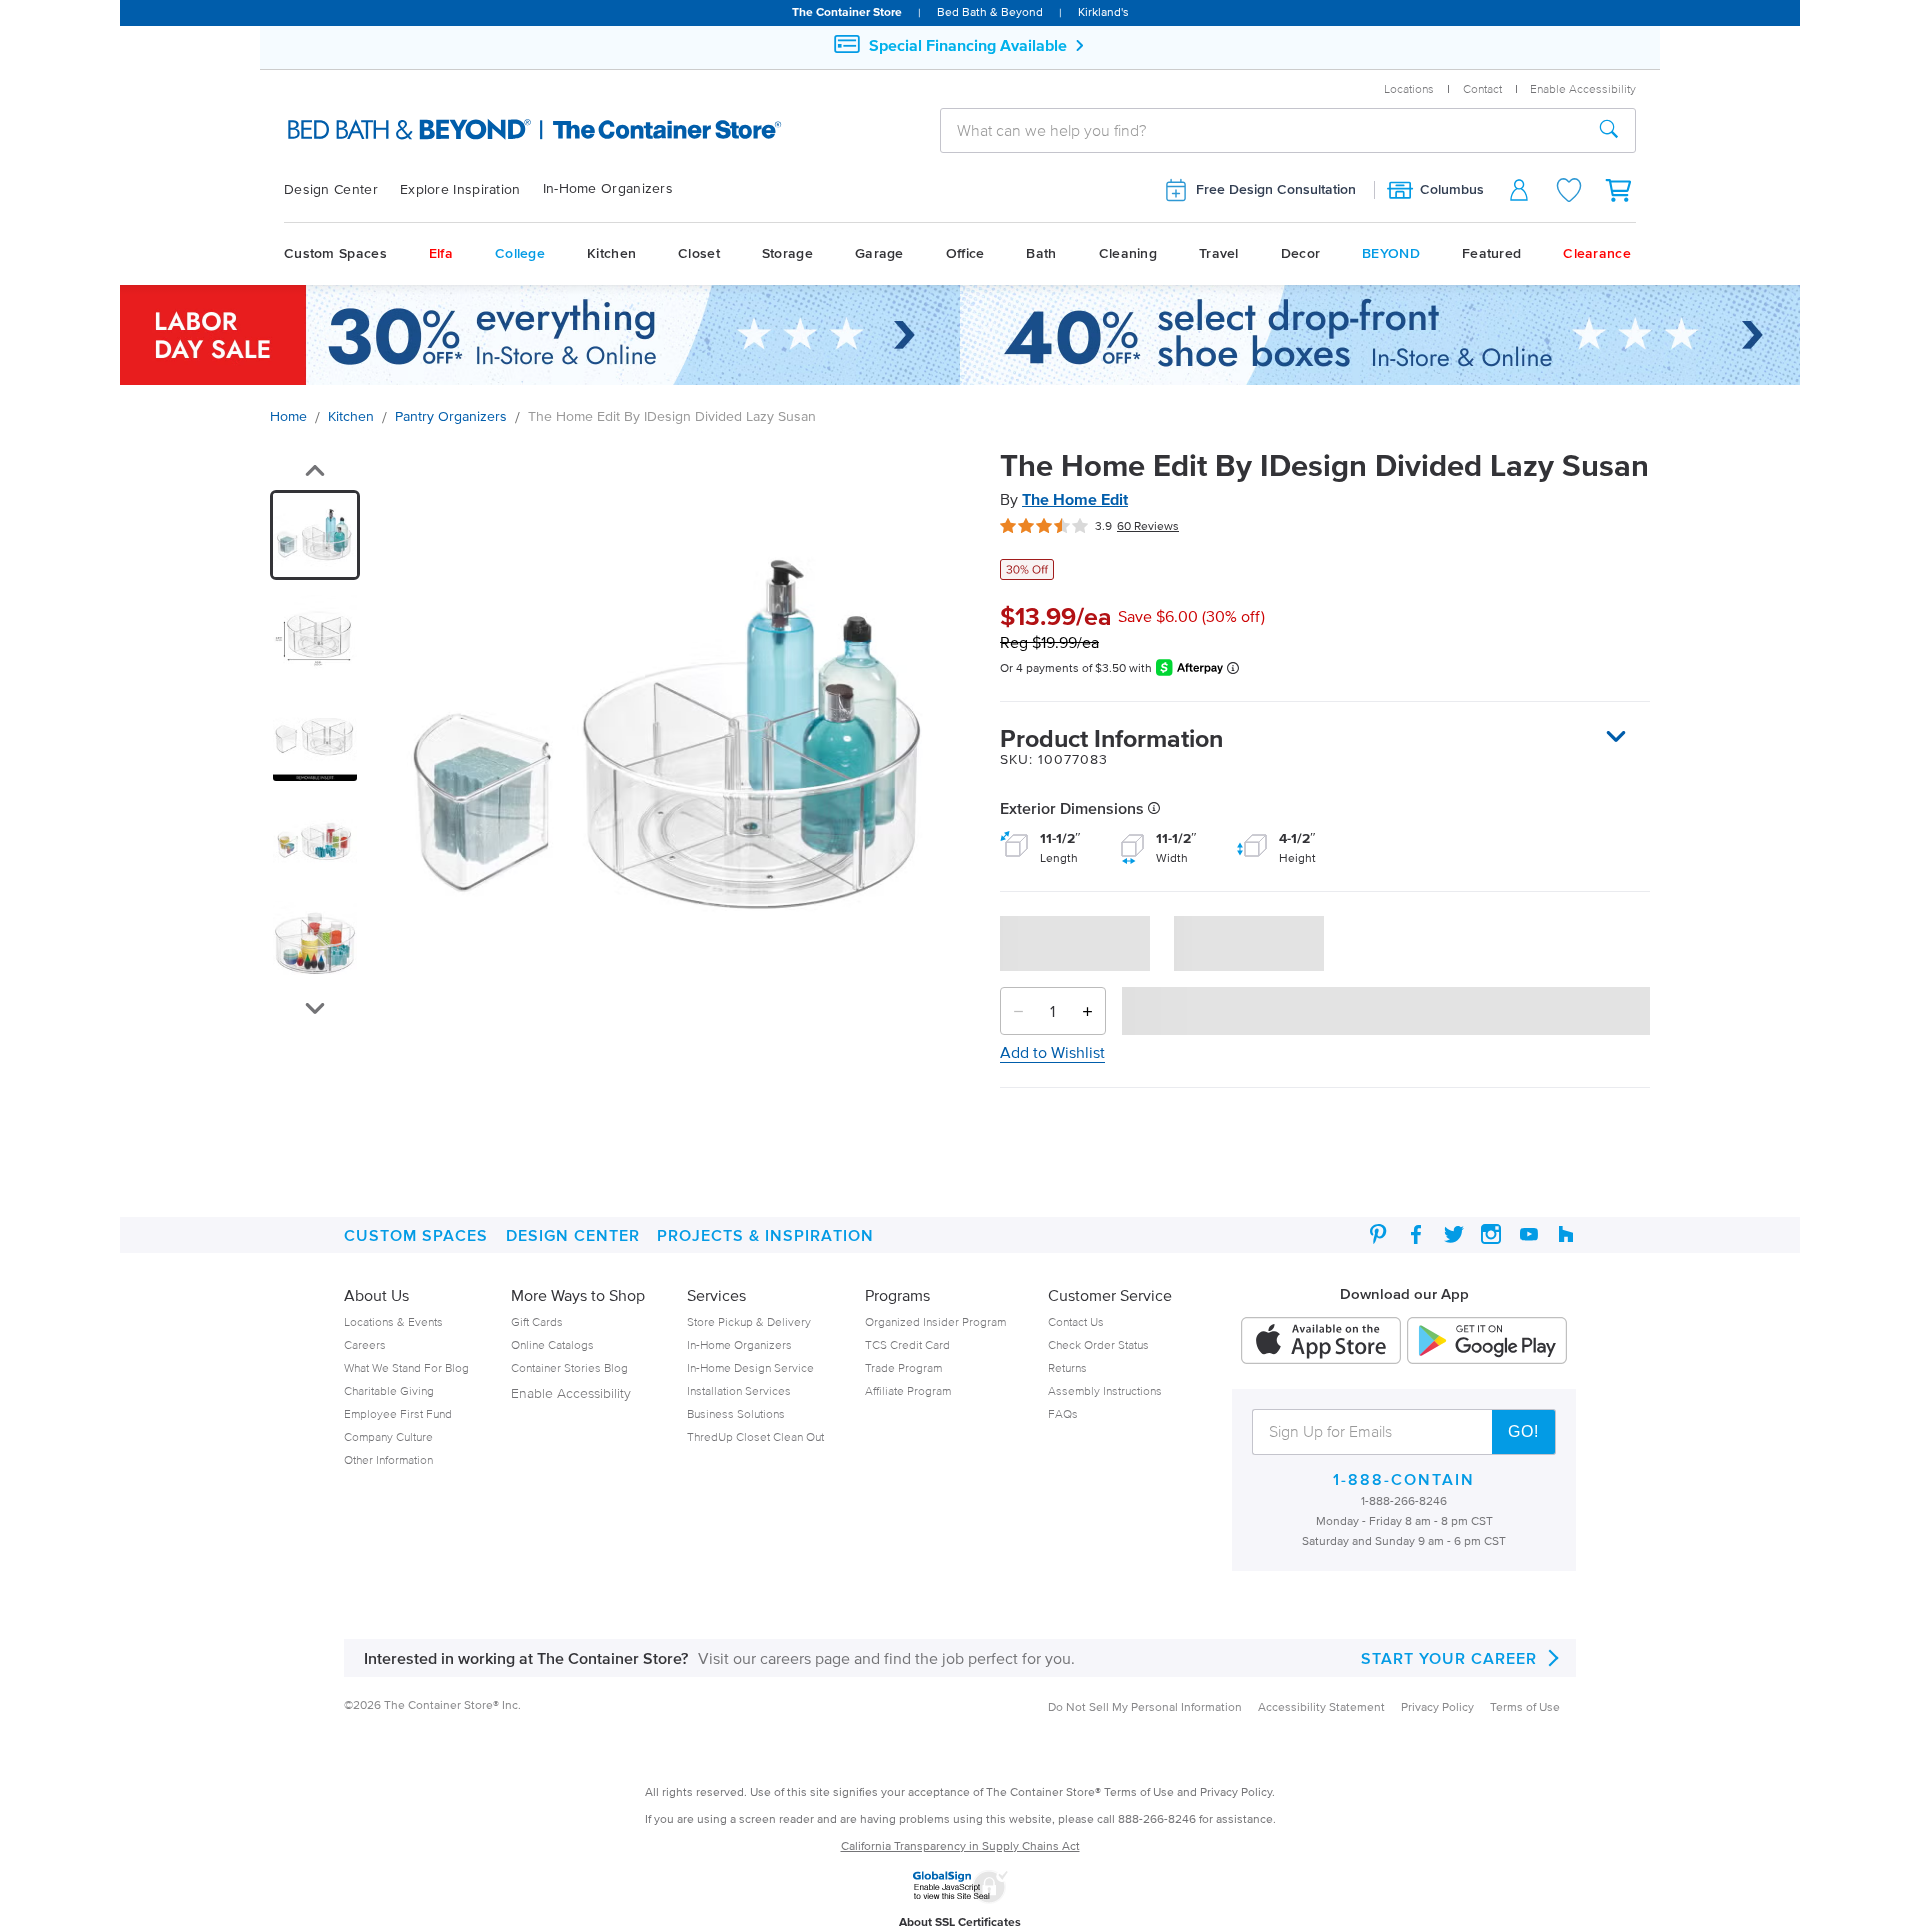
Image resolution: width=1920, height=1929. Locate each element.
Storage (787, 253)
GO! (1523, 1431)
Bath (1041, 253)
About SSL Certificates (960, 1921)
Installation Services (739, 1390)
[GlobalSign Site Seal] (960, 1899)
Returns (1067, 1367)
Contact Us (1076, 1321)
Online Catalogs (552, 1344)
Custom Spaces (335, 253)
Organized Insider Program (935, 1321)
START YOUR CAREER (1449, 1658)
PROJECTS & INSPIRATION (765, 1235)
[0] (1620, 190)
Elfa (441, 253)
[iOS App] (1321, 1342)
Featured (1491, 253)
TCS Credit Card (907, 1344)
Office (965, 253)
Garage (879, 253)
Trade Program (903, 1367)
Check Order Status (1098, 1344)
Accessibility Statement (1321, 1706)
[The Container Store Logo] (487, 130)
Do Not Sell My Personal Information (1145, 1706)
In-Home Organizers (608, 188)
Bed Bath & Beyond (990, 11)
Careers (365, 1344)
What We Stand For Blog (406, 1367)
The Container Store (847, 11)
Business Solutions (736, 1413)
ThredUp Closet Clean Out (755, 1436)
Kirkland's (1103, 11)
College (520, 253)
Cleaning (1128, 253)
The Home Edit (1075, 499)
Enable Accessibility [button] (1583, 88)
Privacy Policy (1437, 1706)
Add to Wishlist (1052, 1052)
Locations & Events (393, 1321)
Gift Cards (537, 1321)
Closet (699, 253)
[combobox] (1262, 130)
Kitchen (611, 253)
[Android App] (1487, 1342)
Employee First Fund (398, 1413)
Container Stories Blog (569, 1367)
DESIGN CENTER (573, 1235)
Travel (1219, 253)
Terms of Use (1525, 1706)
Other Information (388, 1459)
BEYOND (1391, 253)
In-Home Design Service (750, 1367)
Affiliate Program (908, 1390)
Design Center (331, 189)
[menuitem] (342, 190)
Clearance (1597, 253)
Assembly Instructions (1105, 1390)
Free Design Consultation (1276, 189)
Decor (1301, 253)
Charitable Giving (389, 1390)
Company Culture (388, 1436)
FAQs (1063, 1413)
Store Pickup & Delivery (749, 1321)
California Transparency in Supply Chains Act (960, 1845)
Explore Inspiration (460, 189)
